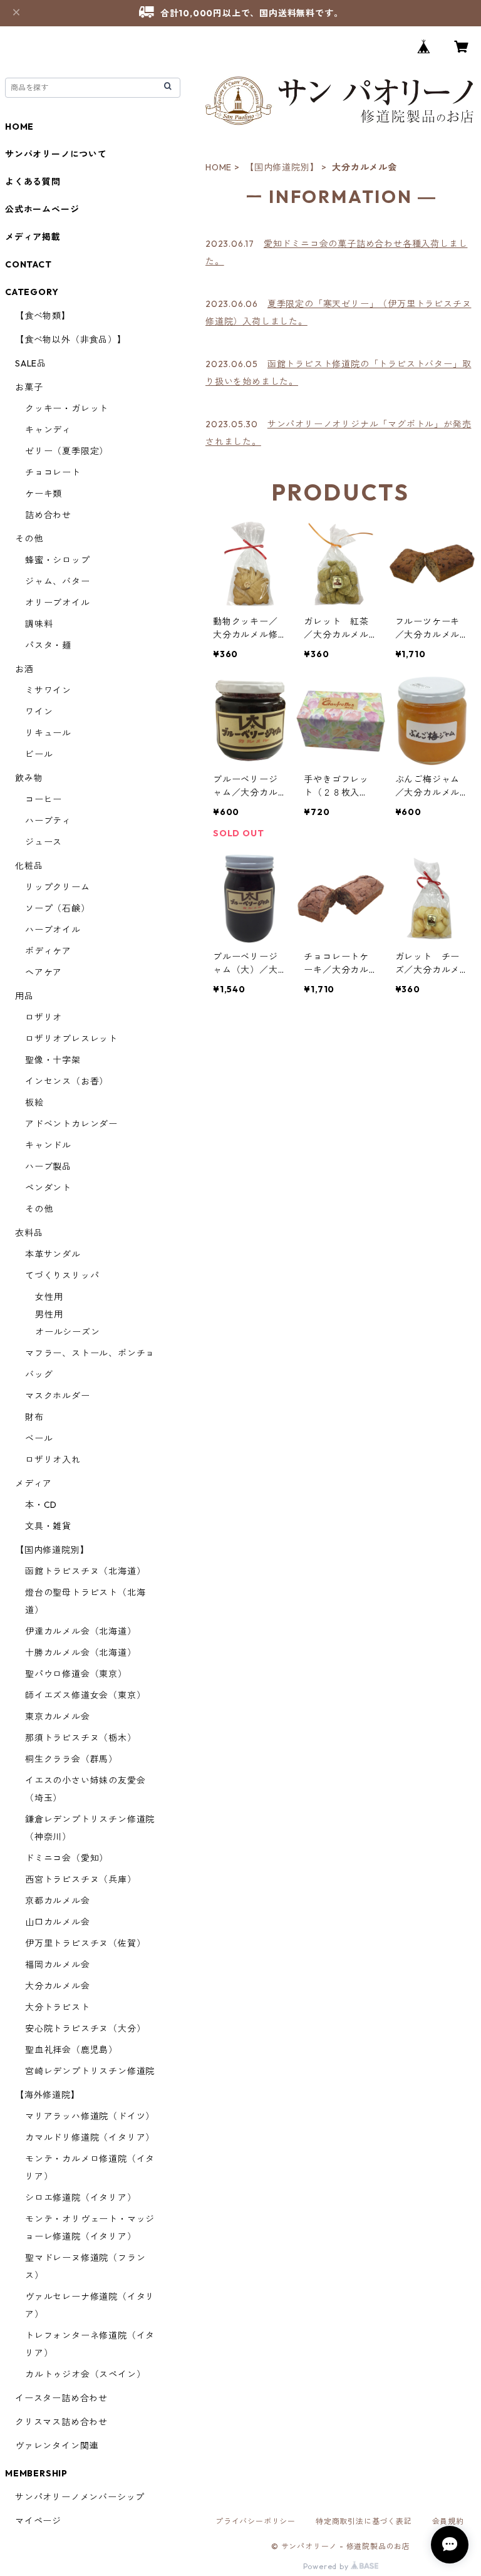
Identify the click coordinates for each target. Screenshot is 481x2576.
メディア (34, 1483)
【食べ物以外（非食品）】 (71, 340)
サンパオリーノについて (56, 154)
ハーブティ (48, 821)
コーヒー (44, 799)
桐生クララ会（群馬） (71, 1759)
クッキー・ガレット (67, 408)
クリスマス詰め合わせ (61, 2422)
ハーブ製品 (48, 1166)
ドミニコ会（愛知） (67, 1858)
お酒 (24, 669)
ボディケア (48, 951)
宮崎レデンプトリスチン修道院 (90, 2071)
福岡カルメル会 (58, 1965)
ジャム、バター (58, 581)
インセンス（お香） (67, 1081)
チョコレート (53, 472)
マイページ (38, 2521)
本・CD (41, 1505)
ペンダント (48, 1188)
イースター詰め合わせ (61, 2398)
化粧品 (29, 866)
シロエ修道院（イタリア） (81, 2198)
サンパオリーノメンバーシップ (80, 2497)
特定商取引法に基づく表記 (364, 2521)
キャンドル (48, 1145)
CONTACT (28, 264)
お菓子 (29, 387)
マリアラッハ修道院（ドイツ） (90, 2116)
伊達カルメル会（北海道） (81, 1631)
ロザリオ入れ (53, 1460)
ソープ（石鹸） (58, 908)
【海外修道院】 (48, 2095)
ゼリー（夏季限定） (67, 451)
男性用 (49, 1314)
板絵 (34, 1103)
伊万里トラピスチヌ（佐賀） (85, 1943)
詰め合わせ (48, 515)
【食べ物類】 (43, 316)
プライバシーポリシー (256, 2521)
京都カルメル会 (58, 1901)
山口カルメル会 (58, 1922)
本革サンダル (53, 1254)
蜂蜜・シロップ (58, 560)
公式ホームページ (42, 209)
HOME (219, 167)
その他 (29, 539)
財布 (34, 1417)
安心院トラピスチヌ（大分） (85, 2028)
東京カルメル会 (58, 1716)
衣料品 (29, 1233)
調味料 (39, 624)
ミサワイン (48, 690)
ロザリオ (44, 1017)
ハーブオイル (53, 930)
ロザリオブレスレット (71, 1039)
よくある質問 (33, 182)
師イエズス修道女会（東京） (85, 1695)
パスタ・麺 (48, 645)
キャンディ (48, 430)
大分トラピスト (58, 2007)
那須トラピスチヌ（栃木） (81, 1738)
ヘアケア (44, 972)
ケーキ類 (44, 494)
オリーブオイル (58, 603)
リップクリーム (58, 887)
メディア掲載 (33, 237)
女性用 (49, 1297)
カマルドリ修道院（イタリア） (90, 2137)
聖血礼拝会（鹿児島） (71, 2050)
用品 (24, 996)
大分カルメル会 (58, 1986)
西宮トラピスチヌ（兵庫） (81, 1879)
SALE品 (31, 363)
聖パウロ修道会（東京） (76, 1674)
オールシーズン (68, 1332)
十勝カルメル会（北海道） (81, 1653)
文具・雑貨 (48, 1526)
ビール (39, 754)
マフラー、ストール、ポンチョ (90, 1353)
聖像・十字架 (53, 1060)
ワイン (39, 712)
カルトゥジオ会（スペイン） (85, 2374)
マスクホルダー (58, 1396)
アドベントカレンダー (71, 1124)
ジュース (44, 842)
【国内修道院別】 (282, 167)
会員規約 (448, 2521)
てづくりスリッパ (62, 1275)
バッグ (39, 1374)
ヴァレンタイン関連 (57, 2446)
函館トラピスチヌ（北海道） (85, 1571)
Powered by (327, 2566)
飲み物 (29, 778)
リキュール (48, 733)
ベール (39, 1438)
